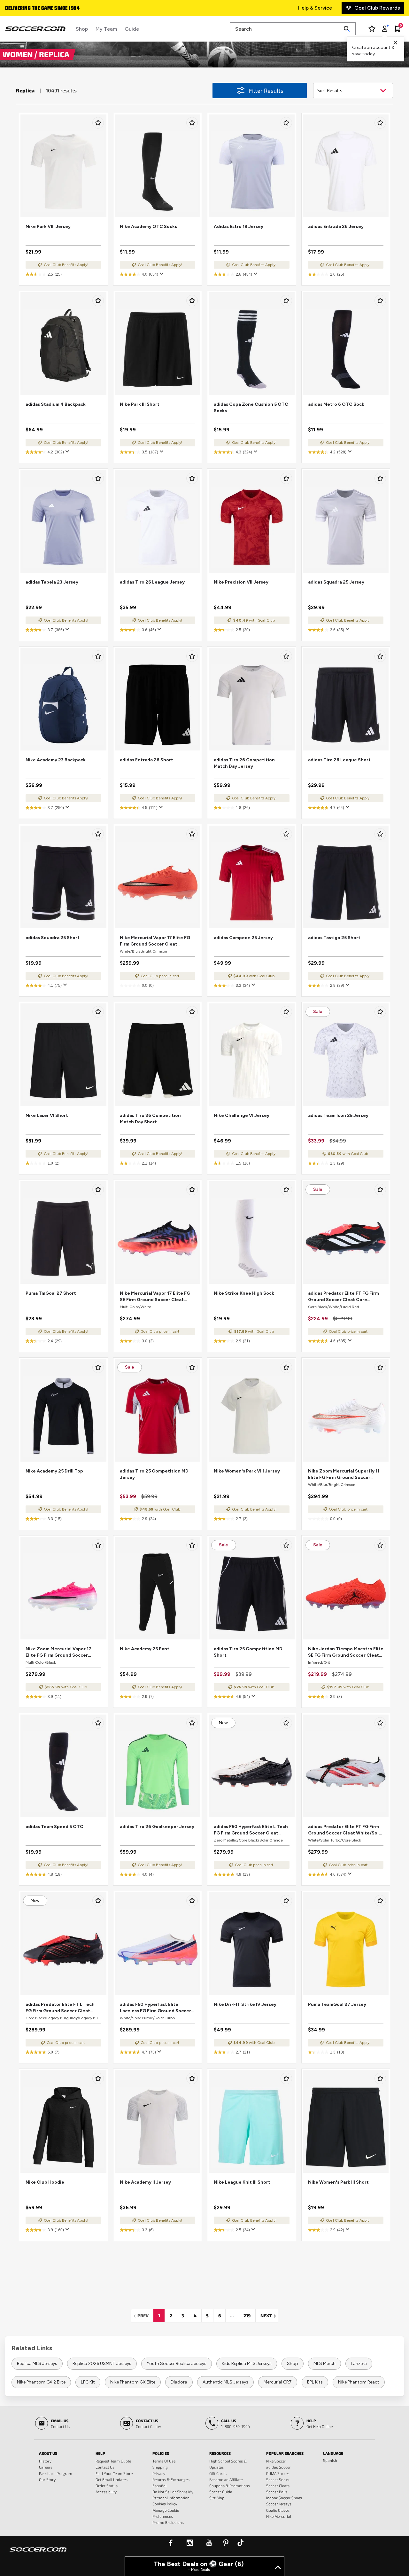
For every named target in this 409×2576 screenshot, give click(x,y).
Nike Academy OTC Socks (148, 227)
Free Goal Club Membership (38, 9)
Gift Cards (218, 2473)
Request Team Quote (113, 2461)
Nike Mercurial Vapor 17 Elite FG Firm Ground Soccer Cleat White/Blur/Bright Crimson (155, 941)
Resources (220, 2453)
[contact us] (38, 2554)
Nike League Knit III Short (242, 2182)
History (45, 2461)
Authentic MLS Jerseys (225, 2382)
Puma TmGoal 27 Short (51, 1293)
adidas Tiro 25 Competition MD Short (248, 1652)
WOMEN (19, 54)
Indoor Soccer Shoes (284, 2498)
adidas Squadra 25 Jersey (336, 582)
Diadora (179, 2382)
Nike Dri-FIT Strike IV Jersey (245, 2004)
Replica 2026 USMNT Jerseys (102, 2364)
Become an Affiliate (226, 2479)
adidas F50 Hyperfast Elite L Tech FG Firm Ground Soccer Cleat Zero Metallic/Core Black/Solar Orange (251, 1830)
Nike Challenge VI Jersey (242, 1115)
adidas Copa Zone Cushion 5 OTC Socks (251, 408)
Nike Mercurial (279, 2516)
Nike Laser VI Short (47, 1115)
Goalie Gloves (278, 2510)
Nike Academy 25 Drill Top (54, 1471)
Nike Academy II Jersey (145, 2182)
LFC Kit (88, 2382)
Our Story (47, 2479)
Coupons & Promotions (230, 2486)
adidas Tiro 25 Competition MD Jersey (154, 1474)
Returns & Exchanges (171, 2479)
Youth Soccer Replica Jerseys (177, 2364)
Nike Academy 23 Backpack (56, 760)
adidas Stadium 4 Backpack (56, 404)
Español (159, 2486)
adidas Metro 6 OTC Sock (336, 404)
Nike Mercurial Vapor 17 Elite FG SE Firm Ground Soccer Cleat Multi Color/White (155, 1297)
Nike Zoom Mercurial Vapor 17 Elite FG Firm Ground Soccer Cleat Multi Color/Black (58, 1652)
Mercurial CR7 (278, 2382)
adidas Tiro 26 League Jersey (152, 582)
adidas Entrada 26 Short (147, 760)
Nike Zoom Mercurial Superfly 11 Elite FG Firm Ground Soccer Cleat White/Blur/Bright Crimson (345, 1475)
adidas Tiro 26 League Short (339, 760)
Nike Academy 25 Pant (145, 1649)
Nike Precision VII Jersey (241, 582)
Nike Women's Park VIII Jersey (247, 1471)
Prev (145, 2316)
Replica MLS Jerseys (37, 2364)
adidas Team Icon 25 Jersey (338, 1115)
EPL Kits (315, 2382)
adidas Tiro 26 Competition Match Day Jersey (244, 763)
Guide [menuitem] (132, 29)
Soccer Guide (221, 2492)
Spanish (330, 2460)
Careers (46, 2467)
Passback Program (56, 2473)
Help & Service (315, 8)
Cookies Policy (165, 2504)
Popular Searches (285, 2453)
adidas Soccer (278, 2467)
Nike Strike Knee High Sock (244, 1293)
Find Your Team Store (114, 2473)
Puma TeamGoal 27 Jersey (337, 2004)
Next (269, 2316)
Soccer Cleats (278, 2486)
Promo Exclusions (168, 2522)
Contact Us (105, 2467)
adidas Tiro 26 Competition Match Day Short (150, 1119)
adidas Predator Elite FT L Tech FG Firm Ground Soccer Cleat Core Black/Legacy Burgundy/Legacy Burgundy (60, 2008)
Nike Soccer (276, 2461)
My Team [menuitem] (106, 29)
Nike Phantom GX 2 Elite (41, 2382)
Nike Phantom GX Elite (133, 2382)
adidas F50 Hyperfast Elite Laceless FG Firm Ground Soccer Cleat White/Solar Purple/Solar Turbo (155, 2008)
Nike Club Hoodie (45, 2182)
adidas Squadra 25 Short (53, 938)
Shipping (160, 2467)
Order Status (107, 2486)
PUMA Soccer (278, 2473)
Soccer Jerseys (279, 2504)
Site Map (217, 2498)
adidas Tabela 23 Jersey (52, 582)
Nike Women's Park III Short (338, 2182)
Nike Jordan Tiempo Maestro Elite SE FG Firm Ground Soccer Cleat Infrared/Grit (346, 1652)
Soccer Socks (278, 2479)
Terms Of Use (164, 2461)
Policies (161, 2453)
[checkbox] (98, 123)
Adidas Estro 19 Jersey (239, 227)
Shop (293, 2364)
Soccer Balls (277, 2492)
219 (247, 2316)
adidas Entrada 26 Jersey (336, 227)
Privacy (159, 2473)
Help (100, 2453)
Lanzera (359, 2364)
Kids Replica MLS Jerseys (247, 2364)
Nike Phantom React (359, 2382)
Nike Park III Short (140, 404)
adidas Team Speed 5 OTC (54, 1827)
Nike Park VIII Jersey (48, 227)
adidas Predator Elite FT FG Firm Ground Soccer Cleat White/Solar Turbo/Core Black (346, 1830)
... (232, 2316)
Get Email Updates (112, 2479)
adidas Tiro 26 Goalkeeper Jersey (157, 1827)
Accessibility (106, 2492)
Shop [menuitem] (82, 29)
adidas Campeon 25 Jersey (243, 938)
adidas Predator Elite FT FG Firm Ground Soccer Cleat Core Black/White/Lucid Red (343, 1297)
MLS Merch (324, 2364)
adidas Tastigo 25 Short (334, 938)
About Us (48, 2453)
